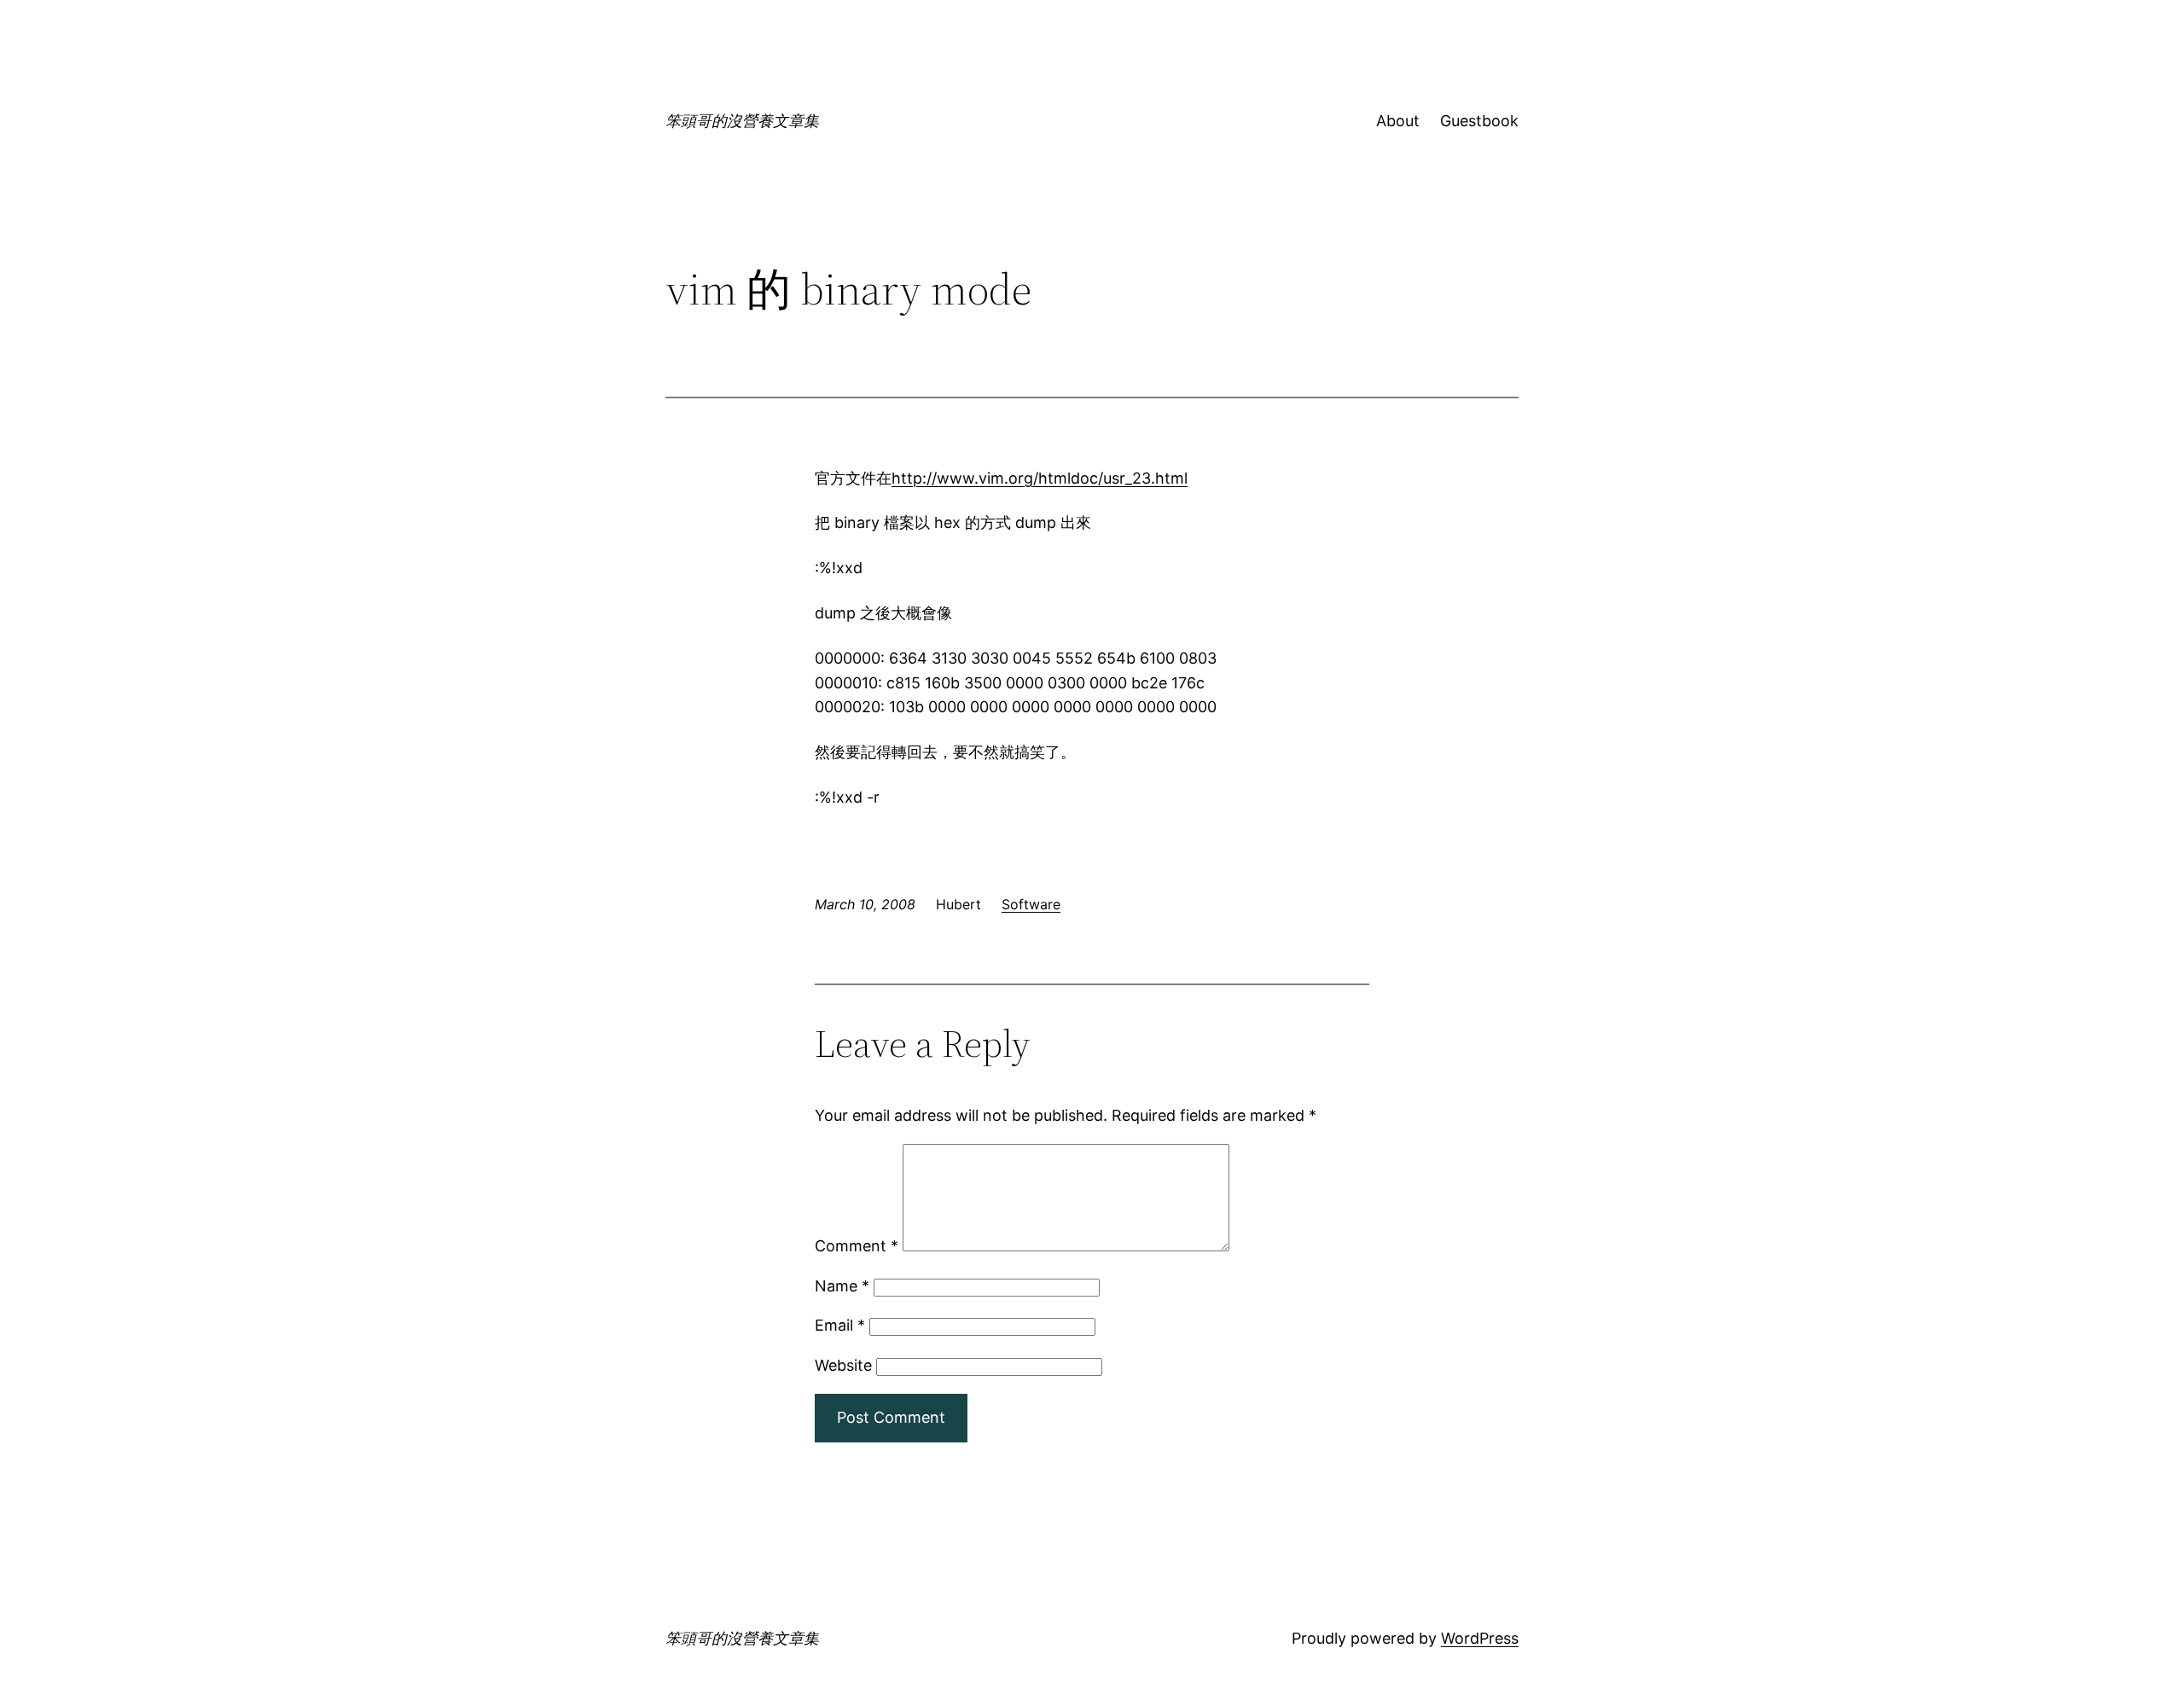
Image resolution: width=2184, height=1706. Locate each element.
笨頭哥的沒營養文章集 (742, 121)
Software (1031, 904)
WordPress (1480, 1638)
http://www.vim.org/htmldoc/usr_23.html (1040, 478)
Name (842, 1286)
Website (843, 1365)
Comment (857, 1246)
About (1398, 121)
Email (840, 1325)
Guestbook (1479, 121)
